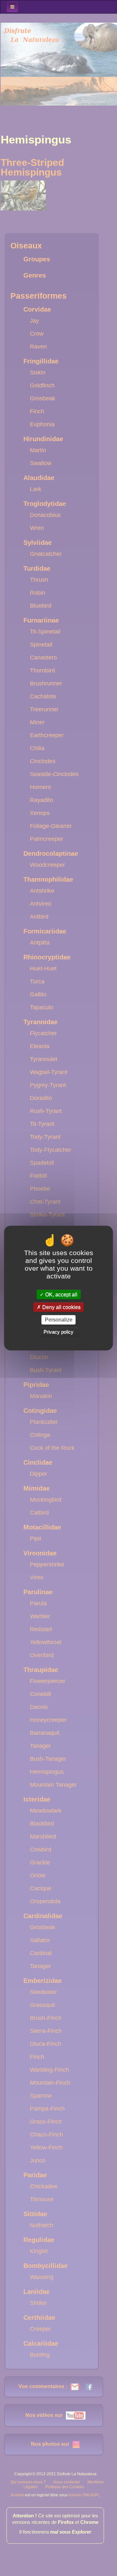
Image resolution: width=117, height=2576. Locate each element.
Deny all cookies (61, 1307)
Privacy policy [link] (58, 1332)
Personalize (59, 1320)
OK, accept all (61, 1294)
